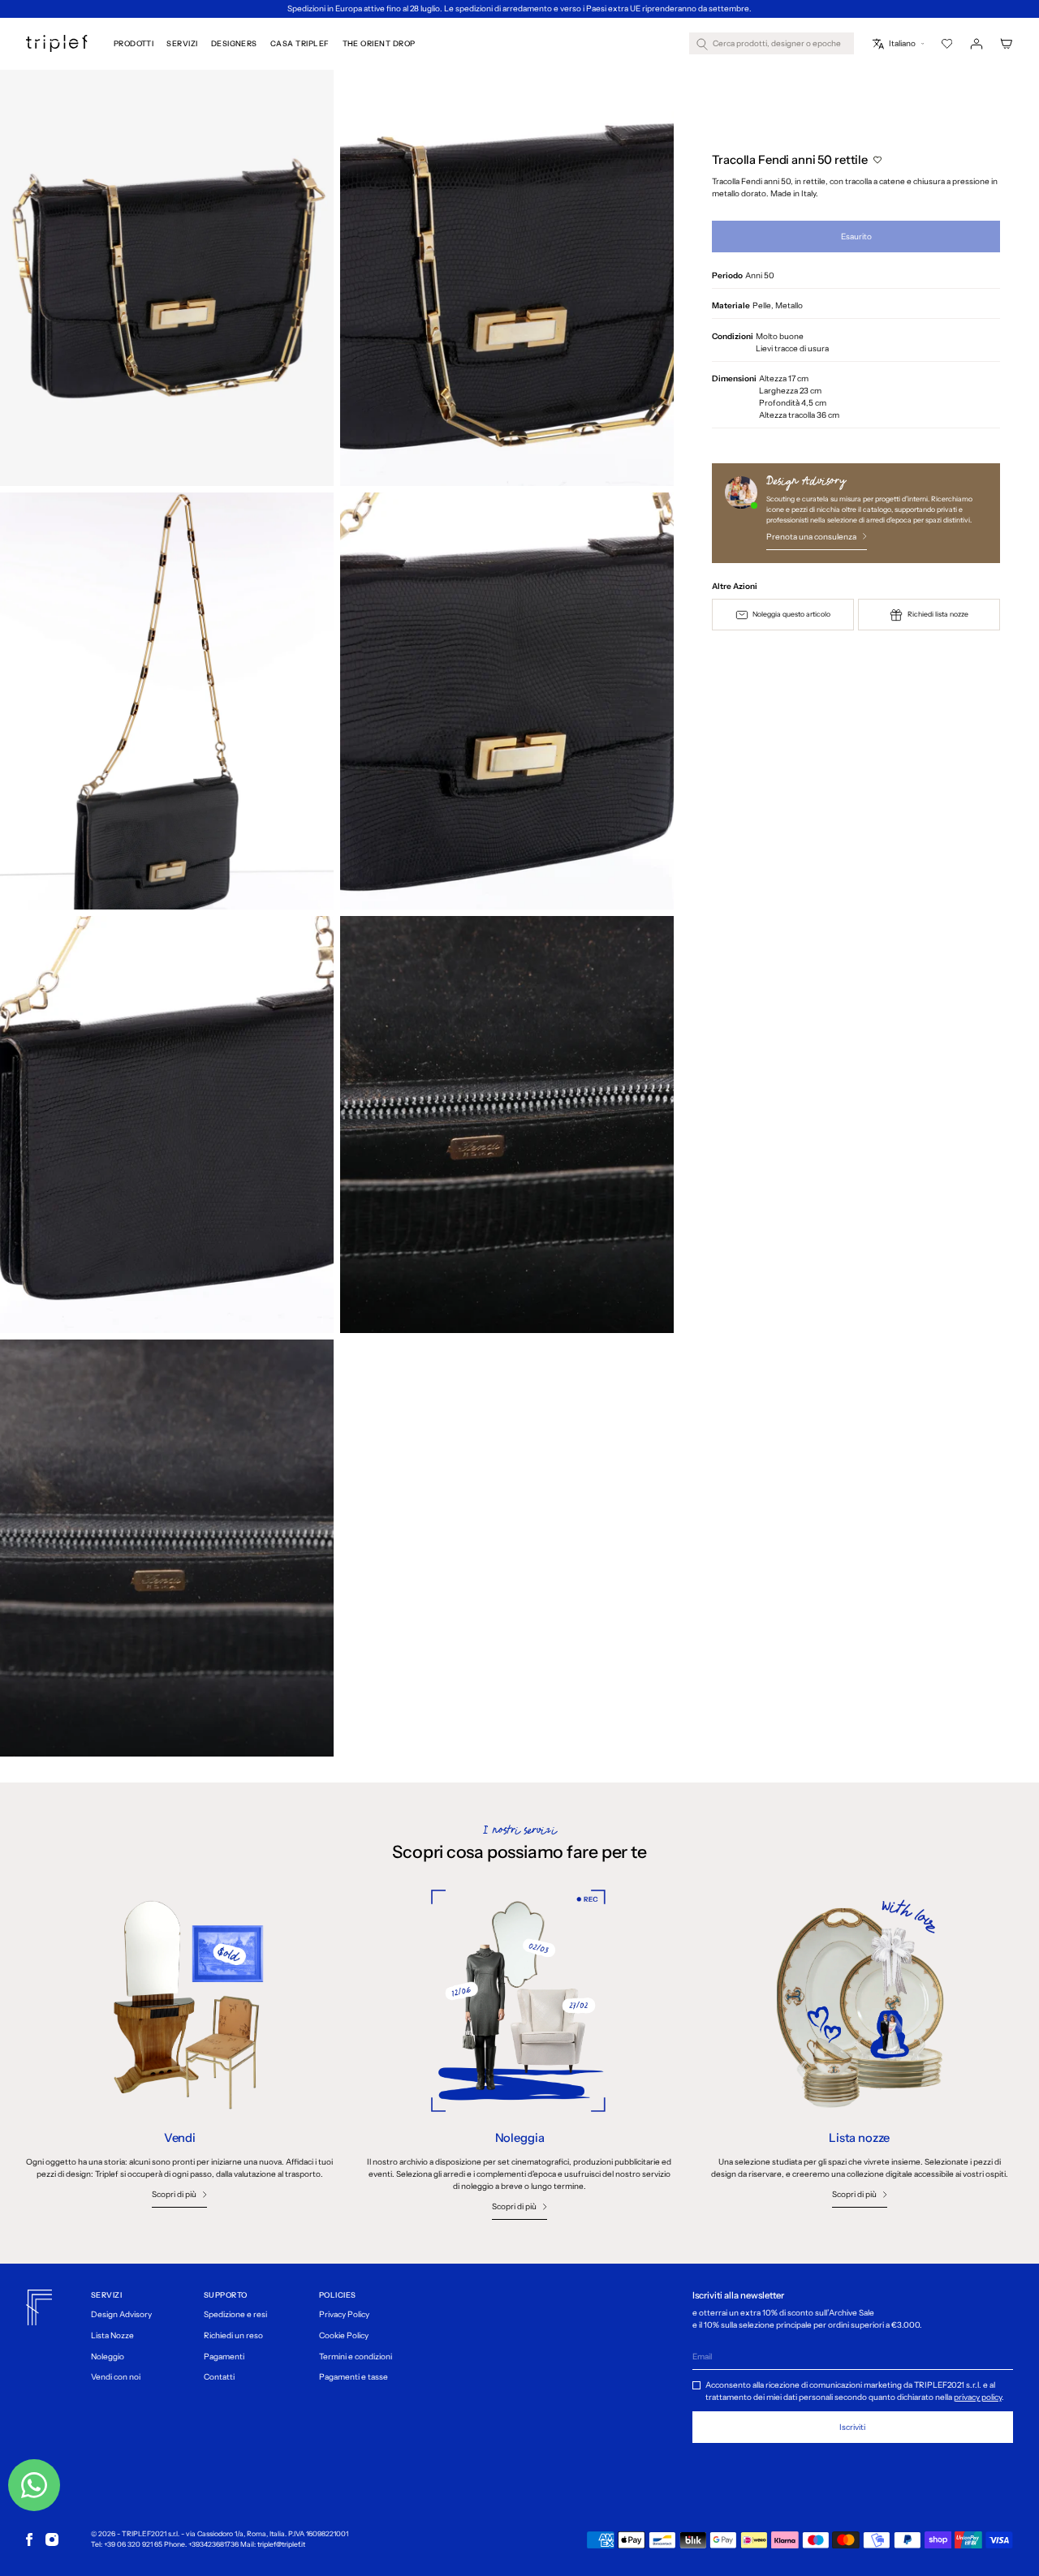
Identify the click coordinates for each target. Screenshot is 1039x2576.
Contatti (219, 2377)
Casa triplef (300, 43)
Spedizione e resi (235, 2314)
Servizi (182, 43)
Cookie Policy (344, 2335)
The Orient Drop (379, 43)
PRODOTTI (134, 43)
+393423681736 (213, 2544)
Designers (234, 43)
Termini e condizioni (356, 2357)
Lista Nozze (112, 2335)
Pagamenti (224, 2357)
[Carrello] (1007, 44)
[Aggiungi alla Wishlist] (877, 159)
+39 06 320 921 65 (133, 2544)
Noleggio (108, 2357)
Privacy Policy (344, 2314)
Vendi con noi (116, 2377)
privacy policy (978, 2397)
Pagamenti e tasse (354, 2377)
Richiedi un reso (233, 2335)
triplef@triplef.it (281, 2544)
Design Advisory (121, 2314)
